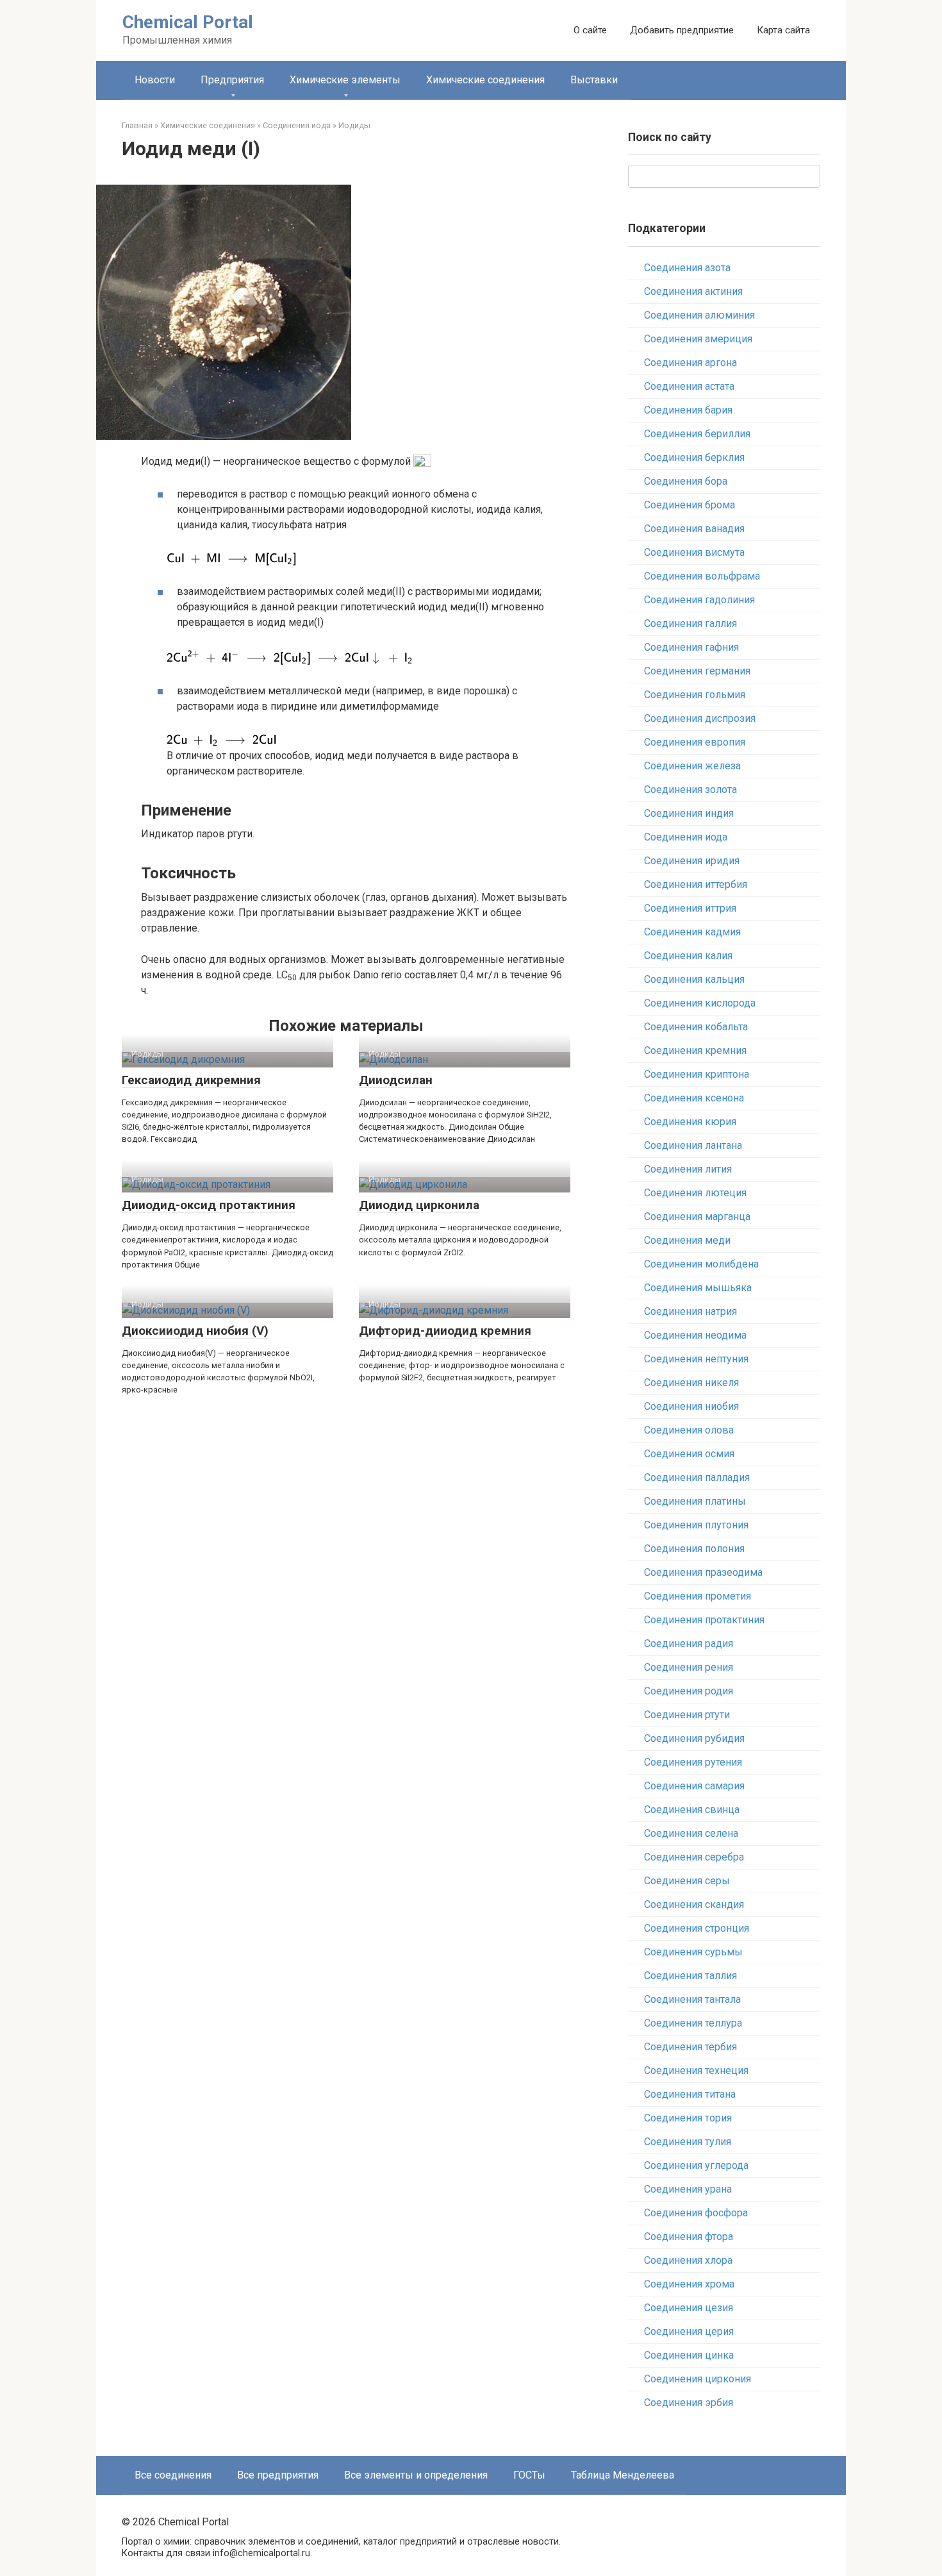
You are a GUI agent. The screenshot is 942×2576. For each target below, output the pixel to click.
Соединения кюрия (690, 1122)
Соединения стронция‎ (697, 1928)
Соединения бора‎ (686, 481)
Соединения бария (688, 410)
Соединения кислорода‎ (700, 1003)
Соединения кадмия (692, 932)
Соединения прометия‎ (698, 1596)
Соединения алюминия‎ (699, 315)
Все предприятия (278, 2475)
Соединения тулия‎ (688, 2142)
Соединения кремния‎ (695, 1050)
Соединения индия (689, 813)
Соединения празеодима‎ (703, 1572)
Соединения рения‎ (689, 1667)
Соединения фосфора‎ (696, 2213)
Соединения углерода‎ (696, 2165)
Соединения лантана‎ (693, 1145)
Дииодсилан (396, 1080)
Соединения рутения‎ (693, 1762)
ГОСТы (529, 2475)
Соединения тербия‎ (690, 2047)
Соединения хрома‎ (689, 2284)
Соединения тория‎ (688, 2118)
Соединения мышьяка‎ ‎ (699, 1288)
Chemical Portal (188, 22)
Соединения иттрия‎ (690, 908)
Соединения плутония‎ (696, 1525)
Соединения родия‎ (689, 1691)
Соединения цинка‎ (689, 2355)
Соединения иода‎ (686, 837)
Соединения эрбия (689, 2403)
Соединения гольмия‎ (695, 695)
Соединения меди (687, 1240)
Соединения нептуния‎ (696, 1359)
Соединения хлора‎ (688, 2260)
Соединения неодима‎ (695, 1335)
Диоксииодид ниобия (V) (195, 1331)
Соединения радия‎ (689, 1643)
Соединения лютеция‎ (695, 1193)
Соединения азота (687, 268)
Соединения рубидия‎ (694, 1738)
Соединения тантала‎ (692, 1999)
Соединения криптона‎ (697, 1074)
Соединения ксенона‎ (694, 1098)
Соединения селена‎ (691, 1833)
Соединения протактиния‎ (704, 1620)
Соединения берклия (694, 457)
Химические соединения (485, 80)
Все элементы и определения (416, 2475)
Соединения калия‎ (688, 956)
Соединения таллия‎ (690, 1976)
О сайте (590, 30)
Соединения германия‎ (697, 671)
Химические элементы (345, 80)
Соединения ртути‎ (687, 1715)
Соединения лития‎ (688, 1169)
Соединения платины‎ (695, 1501)
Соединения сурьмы (693, 1952)
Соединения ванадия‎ (694, 529)
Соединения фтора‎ (689, 2237)
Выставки (594, 80)
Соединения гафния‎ (691, 647)
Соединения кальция (694, 979)
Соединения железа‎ (692, 766)
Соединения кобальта (696, 1027)
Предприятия (232, 80)
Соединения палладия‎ (697, 1477)
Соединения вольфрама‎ (702, 576)
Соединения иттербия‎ (696, 884)
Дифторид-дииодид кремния (445, 1331)
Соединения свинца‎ (692, 1810)
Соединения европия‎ (695, 742)
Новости (155, 80)
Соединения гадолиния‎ (699, 600)
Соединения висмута (694, 552)
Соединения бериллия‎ (697, 434)
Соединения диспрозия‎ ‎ (701, 718)
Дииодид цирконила (419, 1205)
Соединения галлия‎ (690, 623)
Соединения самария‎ (694, 1786)
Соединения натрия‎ (690, 1311)
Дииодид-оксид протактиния (209, 1205)
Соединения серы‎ (687, 1881)
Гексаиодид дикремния (191, 1080)
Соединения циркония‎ (698, 2379)
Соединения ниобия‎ (691, 1406)
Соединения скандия (694, 1904)
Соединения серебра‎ (694, 1857)
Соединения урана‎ (688, 2189)
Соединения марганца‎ (697, 1217)
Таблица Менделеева (623, 2475)
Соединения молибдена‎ (701, 1264)
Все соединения (173, 2475)
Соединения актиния (693, 291)
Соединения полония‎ (694, 1549)
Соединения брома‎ (690, 505)
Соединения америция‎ (698, 339)
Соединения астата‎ (689, 386)
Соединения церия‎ (689, 2331)
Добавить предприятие (682, 30)
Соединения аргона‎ (690, 363)
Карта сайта (783, 30)
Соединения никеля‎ (691, 1383)
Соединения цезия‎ (689, 2308)
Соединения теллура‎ (693, 2023)
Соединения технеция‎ (696, 2070)
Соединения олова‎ (689, 1430)
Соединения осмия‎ (689, 1454)
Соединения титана (690, 2094)
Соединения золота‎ (690, 790)
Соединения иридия (692, 861)
